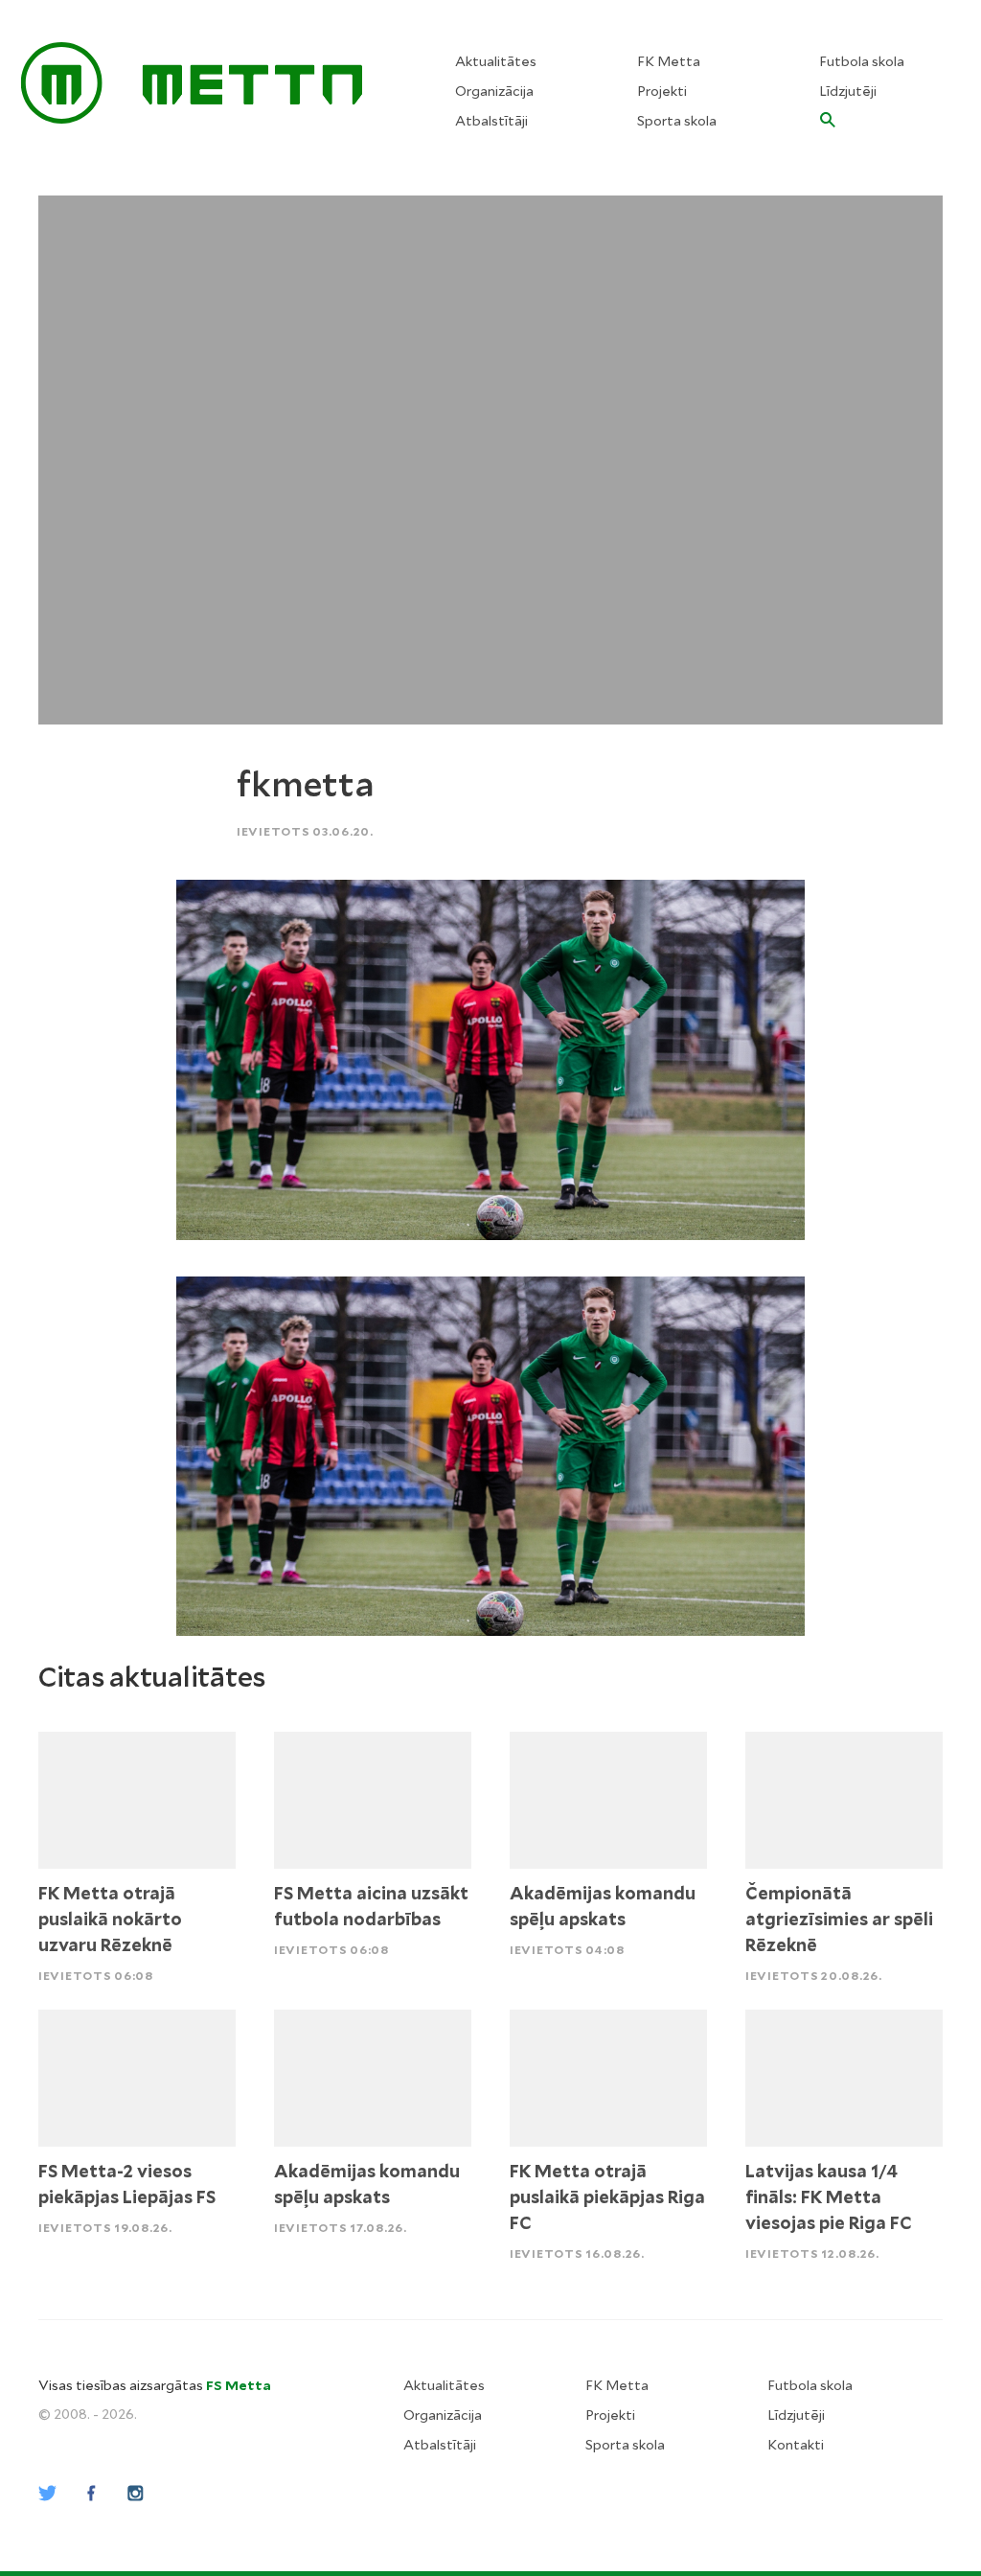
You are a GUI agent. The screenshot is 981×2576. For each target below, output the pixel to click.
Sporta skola (677, 121)
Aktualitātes (496, 61)
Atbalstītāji (491, 121)
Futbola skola (862, 61)
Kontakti (796, 2445)
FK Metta (669, 61)
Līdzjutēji (848, 91)
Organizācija (494, 91)
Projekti (662, 91)
